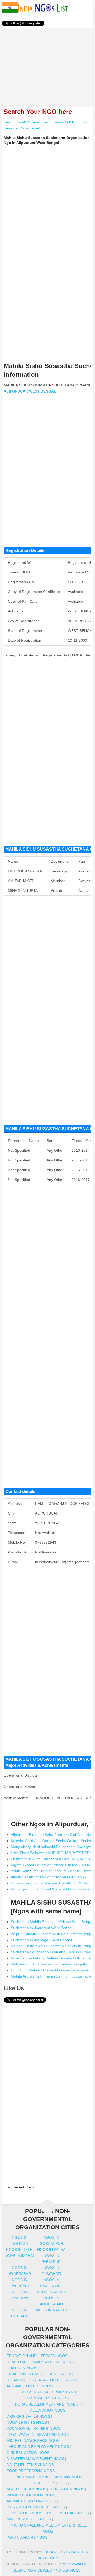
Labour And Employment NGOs (38, 2447)
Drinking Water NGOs (28, 2416)
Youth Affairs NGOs (27, 2537)
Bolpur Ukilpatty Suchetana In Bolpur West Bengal (53, 1934)
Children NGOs (22, 2368)
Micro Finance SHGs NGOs (33, 2441)
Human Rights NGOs (27, 2422)
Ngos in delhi (20, 2250)
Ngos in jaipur (51, 2292)
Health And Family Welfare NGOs (40, 2362)
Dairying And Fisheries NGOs (36, 2507)
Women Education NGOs (31, 2495)
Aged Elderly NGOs (26, 2489)
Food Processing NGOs (31, 2471)
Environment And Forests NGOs (40, 2374)
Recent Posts (23, 2187)
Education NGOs (68, 2489)
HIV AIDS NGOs (20, 2380)
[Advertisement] (47, 64)
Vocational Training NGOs (34, 2428)
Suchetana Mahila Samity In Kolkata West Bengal (52, 1922)
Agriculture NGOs (58, 2380)
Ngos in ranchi (51, 2310)
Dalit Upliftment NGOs (30, 2465)
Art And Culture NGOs (30, 2386)
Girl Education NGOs (28, 2453)
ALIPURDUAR (16, 391)
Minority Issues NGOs (29, 2519)
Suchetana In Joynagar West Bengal (41, 1940)
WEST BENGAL (43, 391)
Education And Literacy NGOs (37, 2356)
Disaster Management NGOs (35, 2459)
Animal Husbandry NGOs (31, 2501)
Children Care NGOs (68, 2513)
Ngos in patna (51, 2250)
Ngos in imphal (20, 2256)
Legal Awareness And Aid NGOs (38, 2434)
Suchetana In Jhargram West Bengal (42, 1928)
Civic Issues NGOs (25, 2513)
